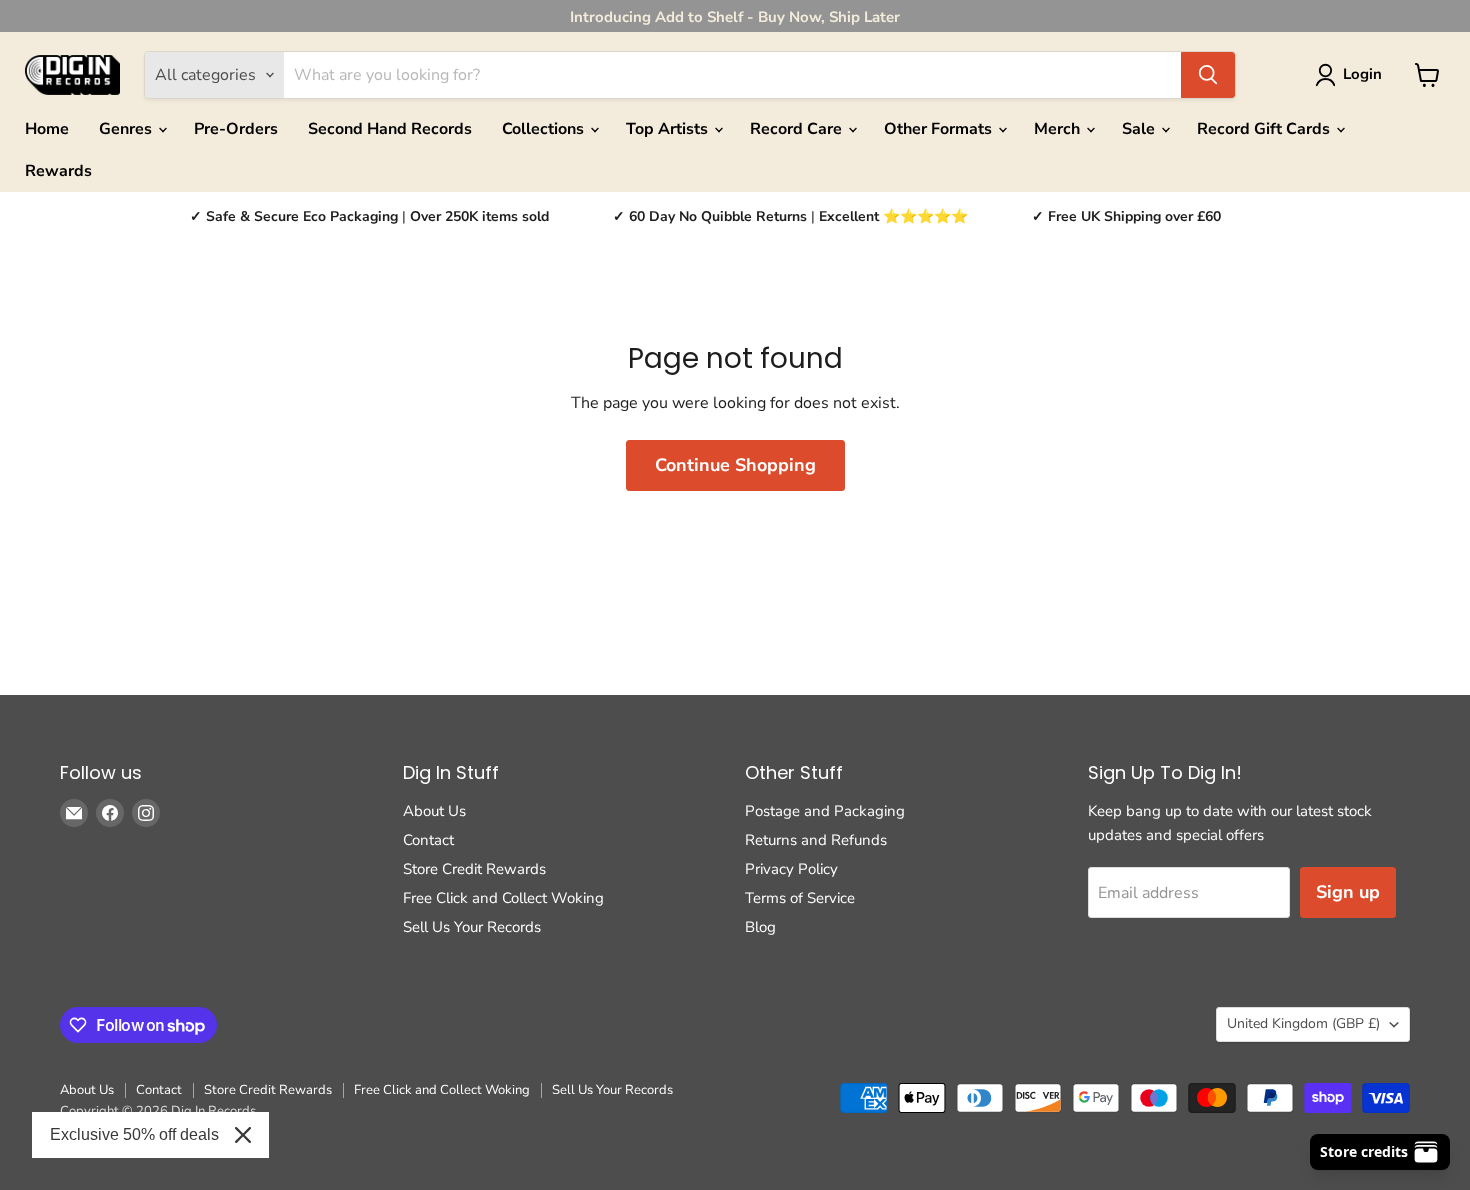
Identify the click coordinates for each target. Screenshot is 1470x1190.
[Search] (1208, 75)
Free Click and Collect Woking (503, 898)
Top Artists (669, 129)
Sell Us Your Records (472, 927)
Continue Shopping (735, 465)
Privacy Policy (791, 869)
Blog (760, 927)
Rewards (58, 171)
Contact (428, 840)
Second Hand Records (390, 129)
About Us (434, 811)
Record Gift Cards (1265, 129)
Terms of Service (800, 898)
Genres (127, 129)
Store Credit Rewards (474, 869)
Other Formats (940, 129)
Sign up (1348, 892)
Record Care (798, 129)
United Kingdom (1303, 1023)
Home (47, 129)
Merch (1059, 129)
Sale (1140, 129)
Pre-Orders (236, 129)
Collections (545, 129)
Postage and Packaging (825, 811)
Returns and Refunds (816, 840)
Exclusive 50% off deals (134, 1134)
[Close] (243, 1135)
